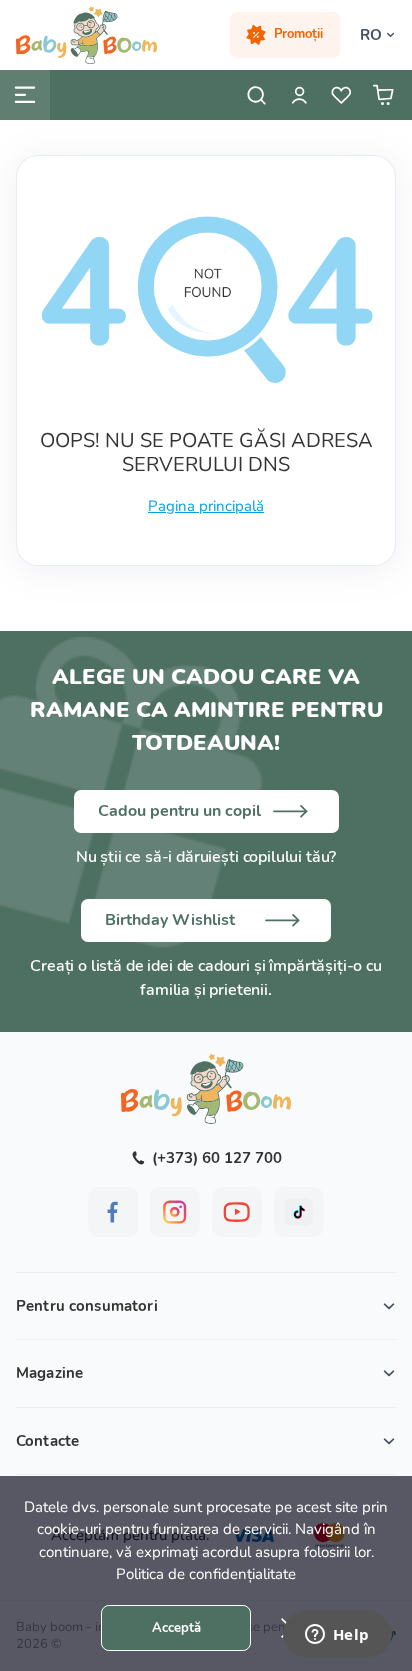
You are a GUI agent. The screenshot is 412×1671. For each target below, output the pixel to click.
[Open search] (257, 95)
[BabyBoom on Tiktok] (299, 1212)
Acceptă (176, 1628)
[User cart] (383, 95)
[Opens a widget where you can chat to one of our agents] (337, 1636)
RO (371, 35)
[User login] (299, 95)
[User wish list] (341, 95)
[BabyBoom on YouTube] (237, 1212)
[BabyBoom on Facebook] (113, 1212)
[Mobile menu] (25, 95)
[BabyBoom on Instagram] (175, 1212)
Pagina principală (206, 506)
